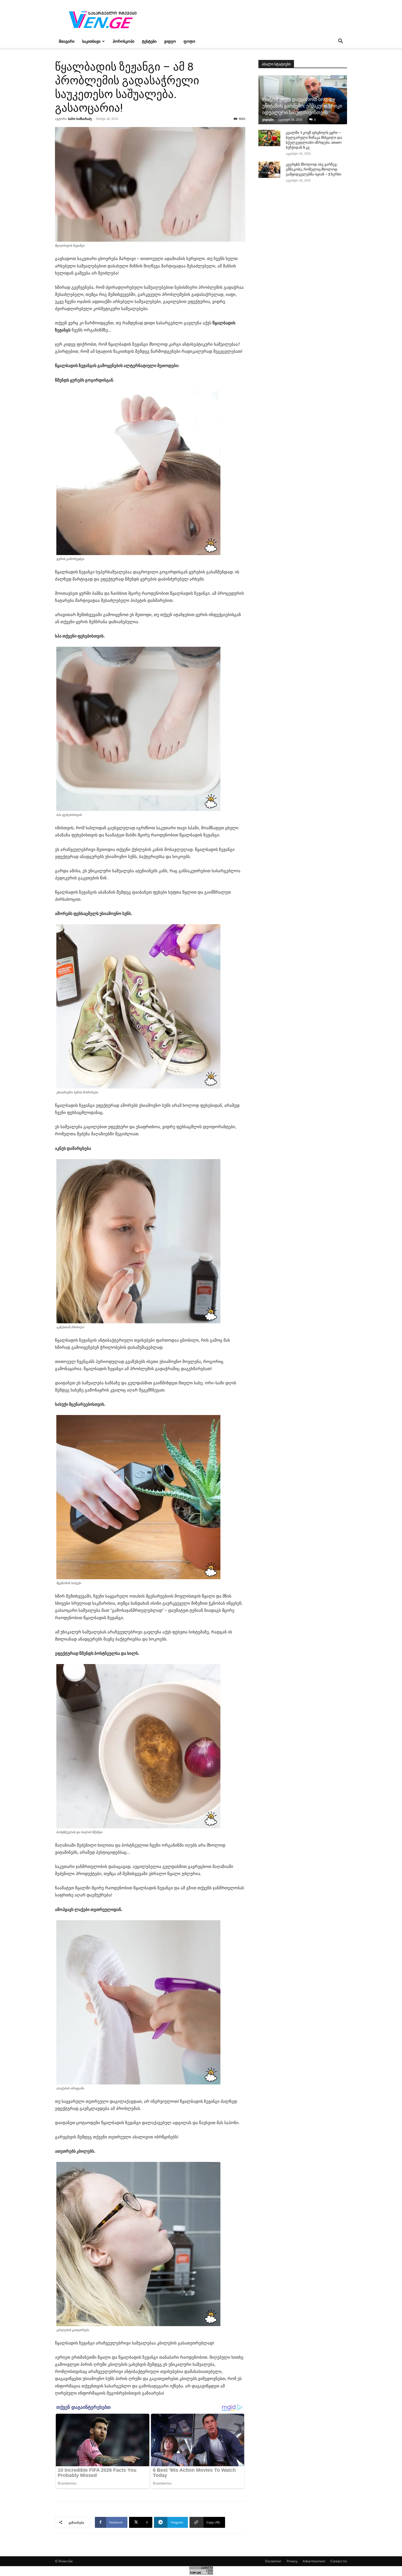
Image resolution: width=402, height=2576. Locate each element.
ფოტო (189, 41)
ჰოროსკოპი (123, 41)
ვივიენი (268, 119)
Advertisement (314, 2561)
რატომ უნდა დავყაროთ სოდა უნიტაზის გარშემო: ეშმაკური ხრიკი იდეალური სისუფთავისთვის (302, 106)
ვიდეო (170, 41)
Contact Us (339, 2561)
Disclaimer (273, 2561)
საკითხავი (91, 41)
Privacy (292, 2561)
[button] (340, 42)
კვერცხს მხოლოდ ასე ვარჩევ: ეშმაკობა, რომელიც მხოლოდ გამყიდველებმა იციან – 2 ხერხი (314, 169)
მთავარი (67, 41)
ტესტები (149, 41)
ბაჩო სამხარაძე (80, 119)
